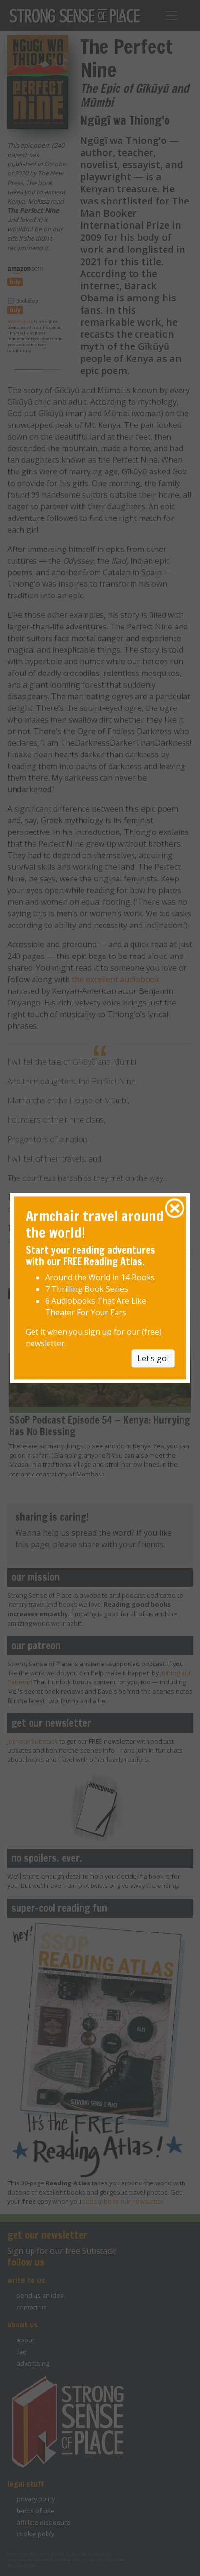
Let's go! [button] (153, 1359)
